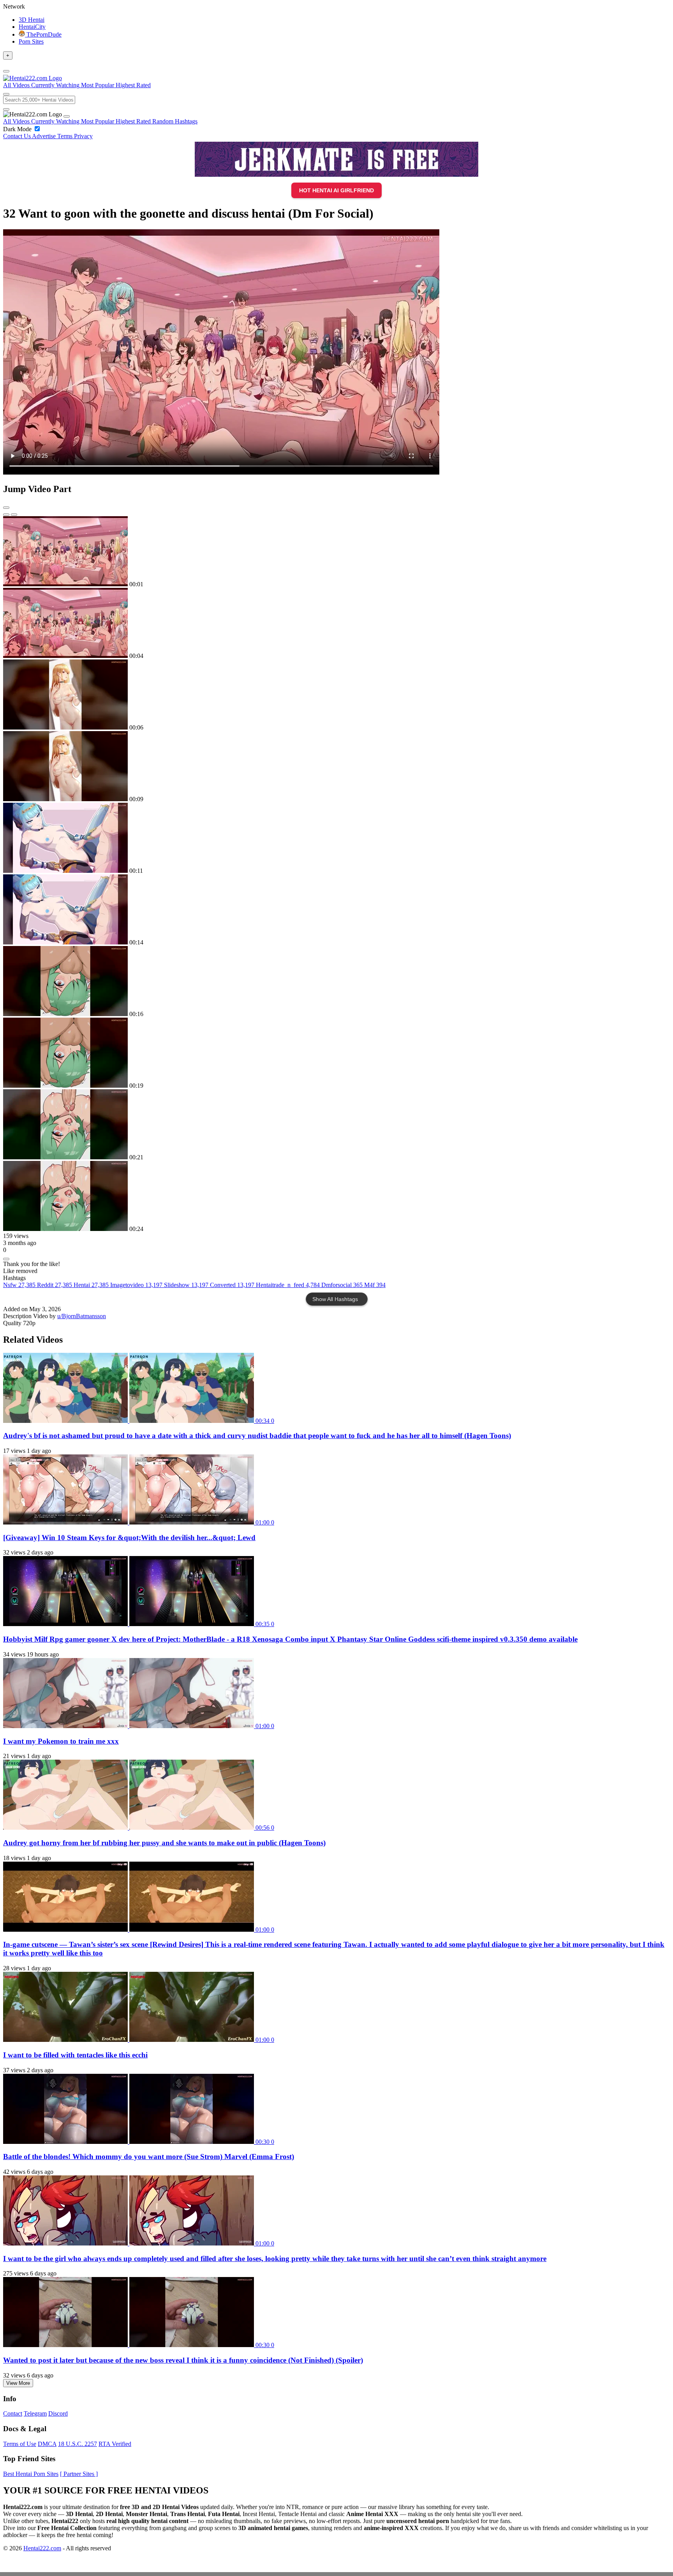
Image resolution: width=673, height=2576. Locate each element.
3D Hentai (32, 20)
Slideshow (186, 1285)
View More (18, 2383)
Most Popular (98, 121)
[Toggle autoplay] (6, 508)
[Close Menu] (67, 116)
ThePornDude (43, 34)
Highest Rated (134, 121)
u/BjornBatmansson (82, 1316)
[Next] (14, 515)
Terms (66, 136)
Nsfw (19, 1285)
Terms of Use (20, 2444)
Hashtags (186, 121)
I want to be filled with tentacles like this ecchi (75, 2055)
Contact (13, 2413)
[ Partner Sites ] (79, 2474)
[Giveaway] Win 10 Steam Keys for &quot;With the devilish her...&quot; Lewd (129, 1538)
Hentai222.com (42, 2548)
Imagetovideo (136, 1285)
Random (164, 121)
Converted (232, 1285)
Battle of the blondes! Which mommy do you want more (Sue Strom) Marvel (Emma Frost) (149, 2157)
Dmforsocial (342, 1285)
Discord (58, 2413)
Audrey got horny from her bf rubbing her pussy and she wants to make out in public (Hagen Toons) (164, 1843)
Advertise (45, 136)
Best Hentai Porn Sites (31, 2474)
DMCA (47, 2444)
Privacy (83, 136)
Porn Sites (31, 41)
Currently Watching (56, 121)
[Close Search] (6, 109)
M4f (375, 1285)
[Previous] (6, 515)
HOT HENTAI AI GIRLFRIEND (336, 190)
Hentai (91, 1285)
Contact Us (18, 136)
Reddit (55, 1285)
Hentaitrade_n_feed (288, 1285)
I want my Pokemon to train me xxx (61, 1741)
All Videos (17, 121)
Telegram (35, 2413)
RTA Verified (115, 2444)
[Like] (6, 1259)
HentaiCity (32, 27)
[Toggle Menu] (6, 71)
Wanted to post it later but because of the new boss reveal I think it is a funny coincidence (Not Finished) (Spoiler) (183, 2360)
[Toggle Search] (6, 94)
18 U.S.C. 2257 (78, 2444)
